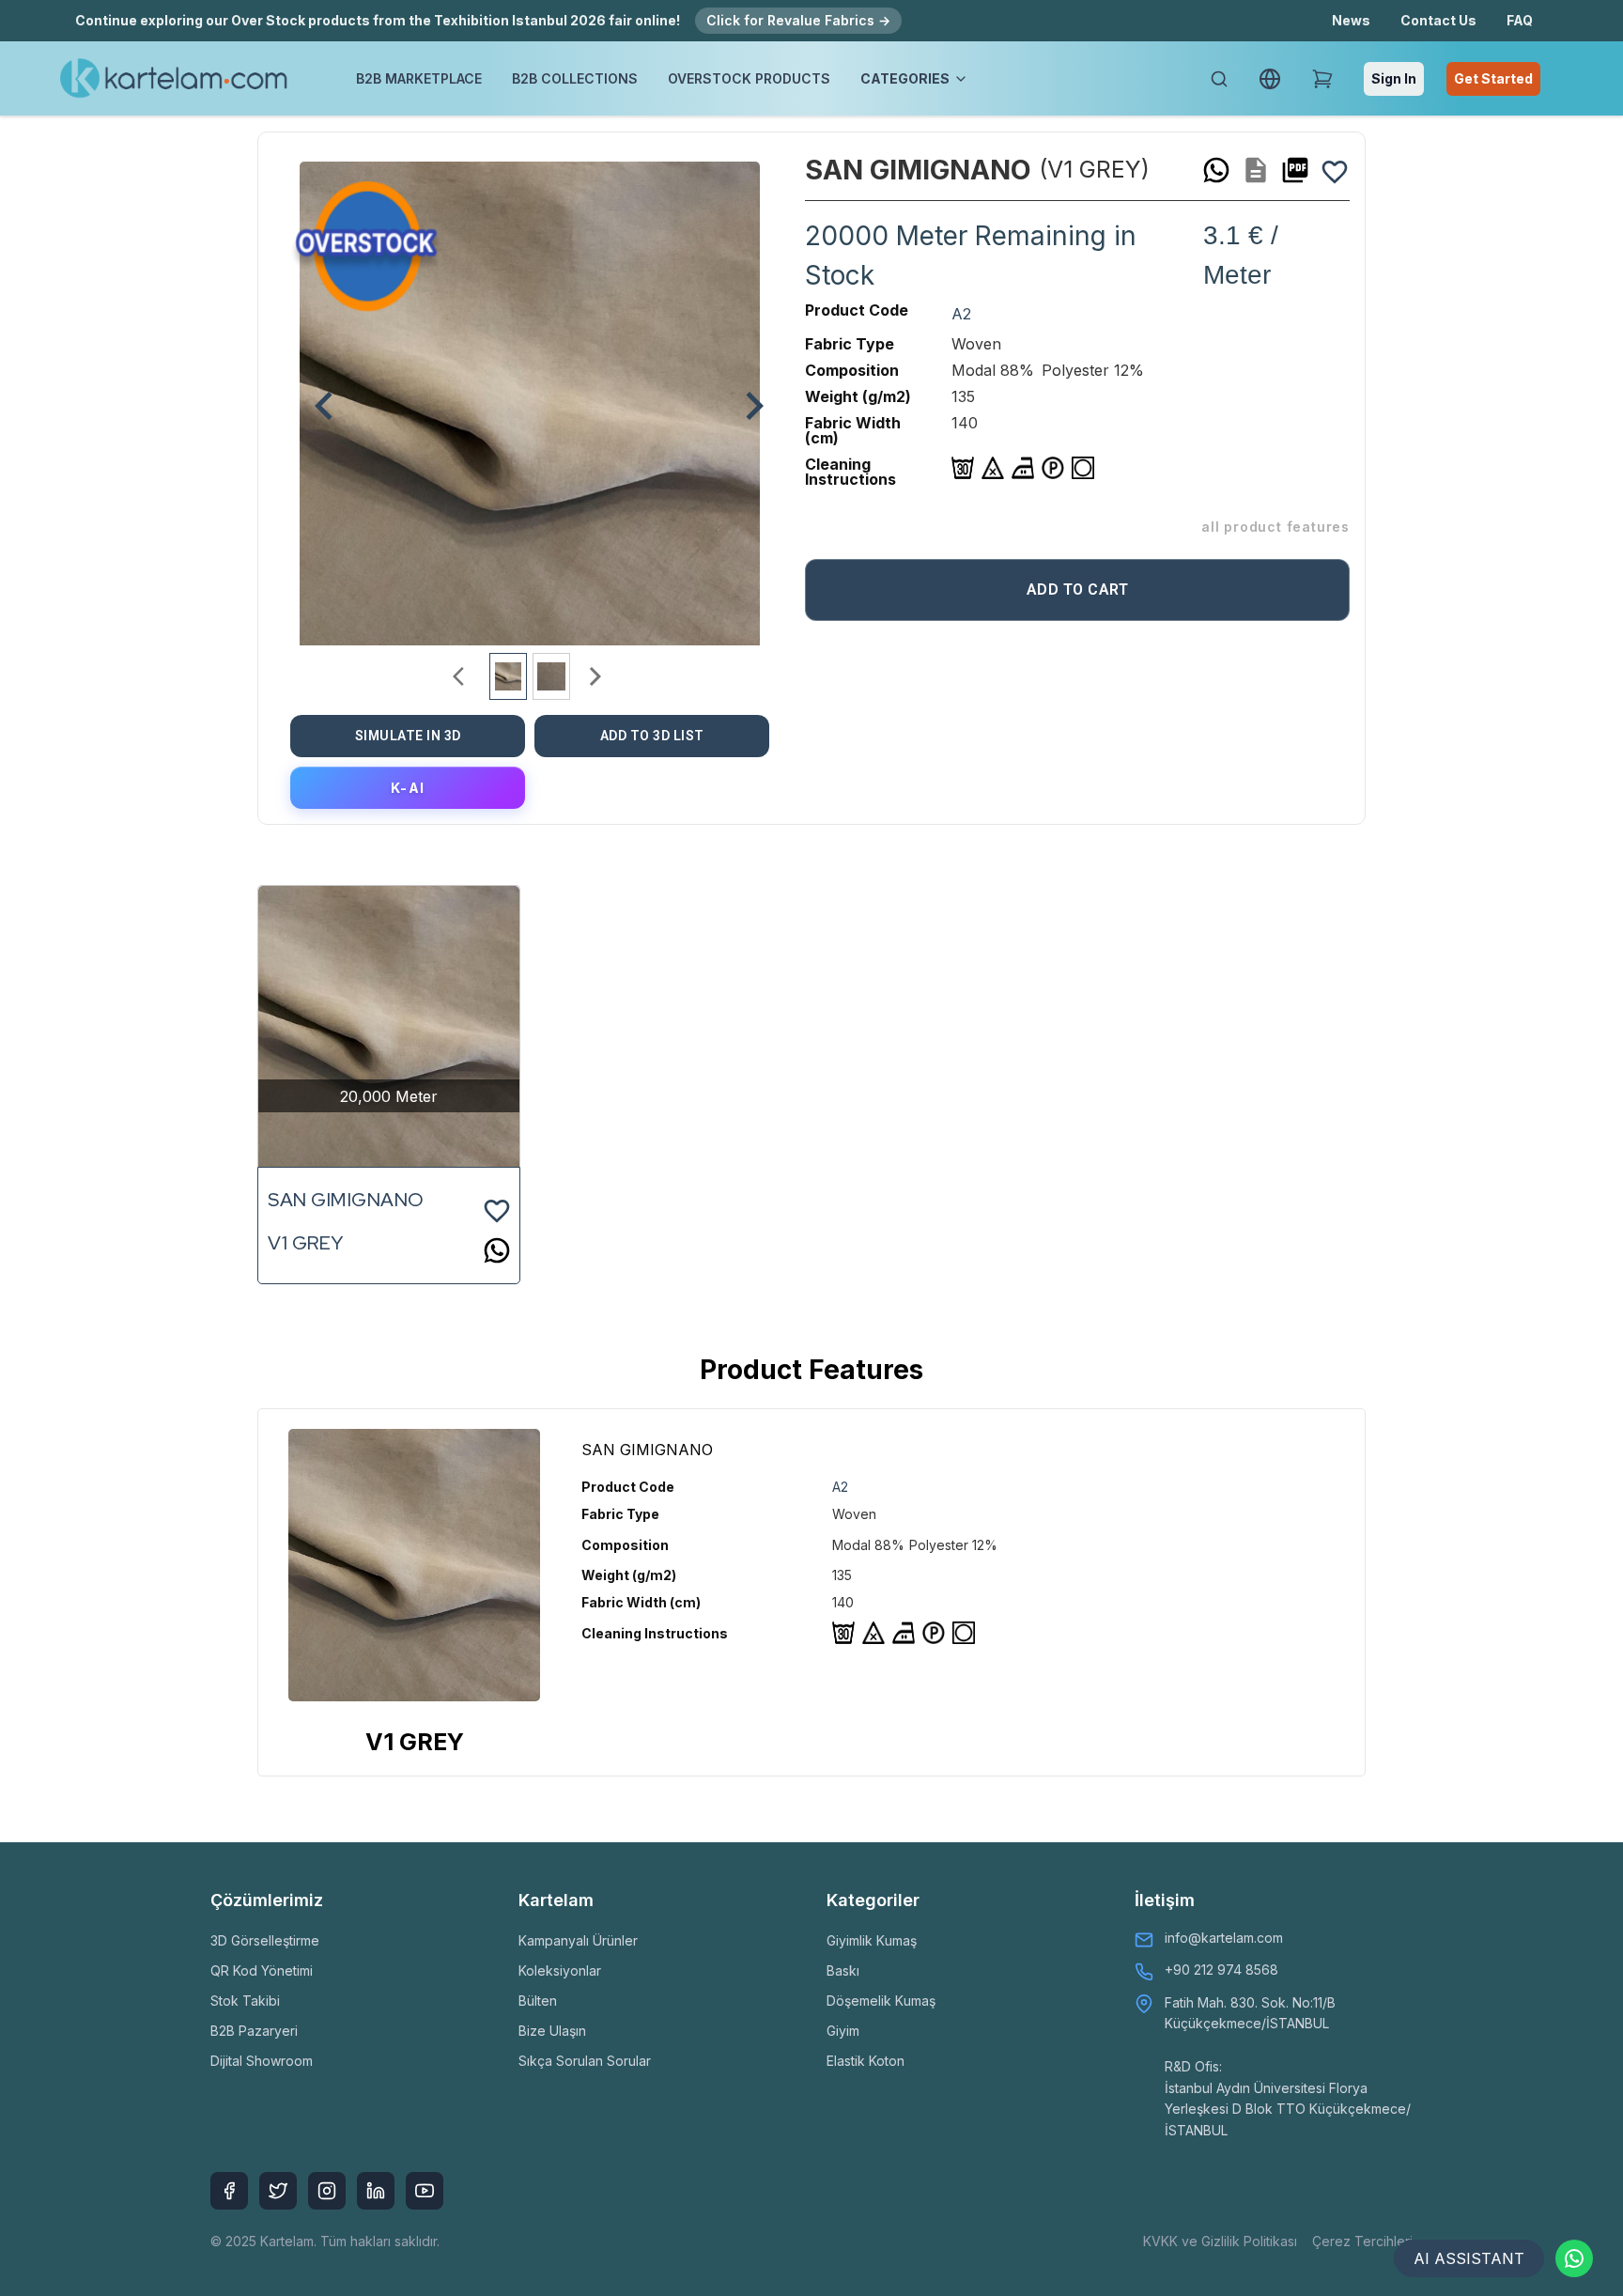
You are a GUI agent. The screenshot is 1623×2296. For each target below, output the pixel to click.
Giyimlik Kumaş (872, 1940)
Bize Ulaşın (552, 2031)
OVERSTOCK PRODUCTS (749, 78)
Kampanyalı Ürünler (578, 1940)
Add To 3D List (652, 736)
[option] (530, 396)
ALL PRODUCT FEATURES (1275, 527)
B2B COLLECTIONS (575, 78)
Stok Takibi (245, 2001)
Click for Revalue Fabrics (798, 20)
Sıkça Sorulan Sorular (585, 2061)
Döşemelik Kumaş (881, 2001)
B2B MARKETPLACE (419, 78)
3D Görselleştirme (265, 1940)
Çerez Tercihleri (1362, 2241)
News (1351, 20)
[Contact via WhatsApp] (1574, 2258)
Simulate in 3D (408, 736)
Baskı (843, 1970)
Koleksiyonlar (560, 1970)
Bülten (538, 2001)
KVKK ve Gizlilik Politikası (1220, 2241)
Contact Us (1438, 20)
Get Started (1493, 78)
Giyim (843, 2031)
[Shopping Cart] (1322, 79)
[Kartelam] (174, 79)
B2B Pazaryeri (254, 2031)
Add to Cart (1078, 590)
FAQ (1520, 20)
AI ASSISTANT (1469, 2258)
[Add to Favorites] (1335, 170)
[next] (745, 396)
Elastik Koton (866, 2061)
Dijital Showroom (262, 2061)
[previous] (315, 396)
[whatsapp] (1216, 170)
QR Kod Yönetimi (262, 1970)
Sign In (1394, 78)
